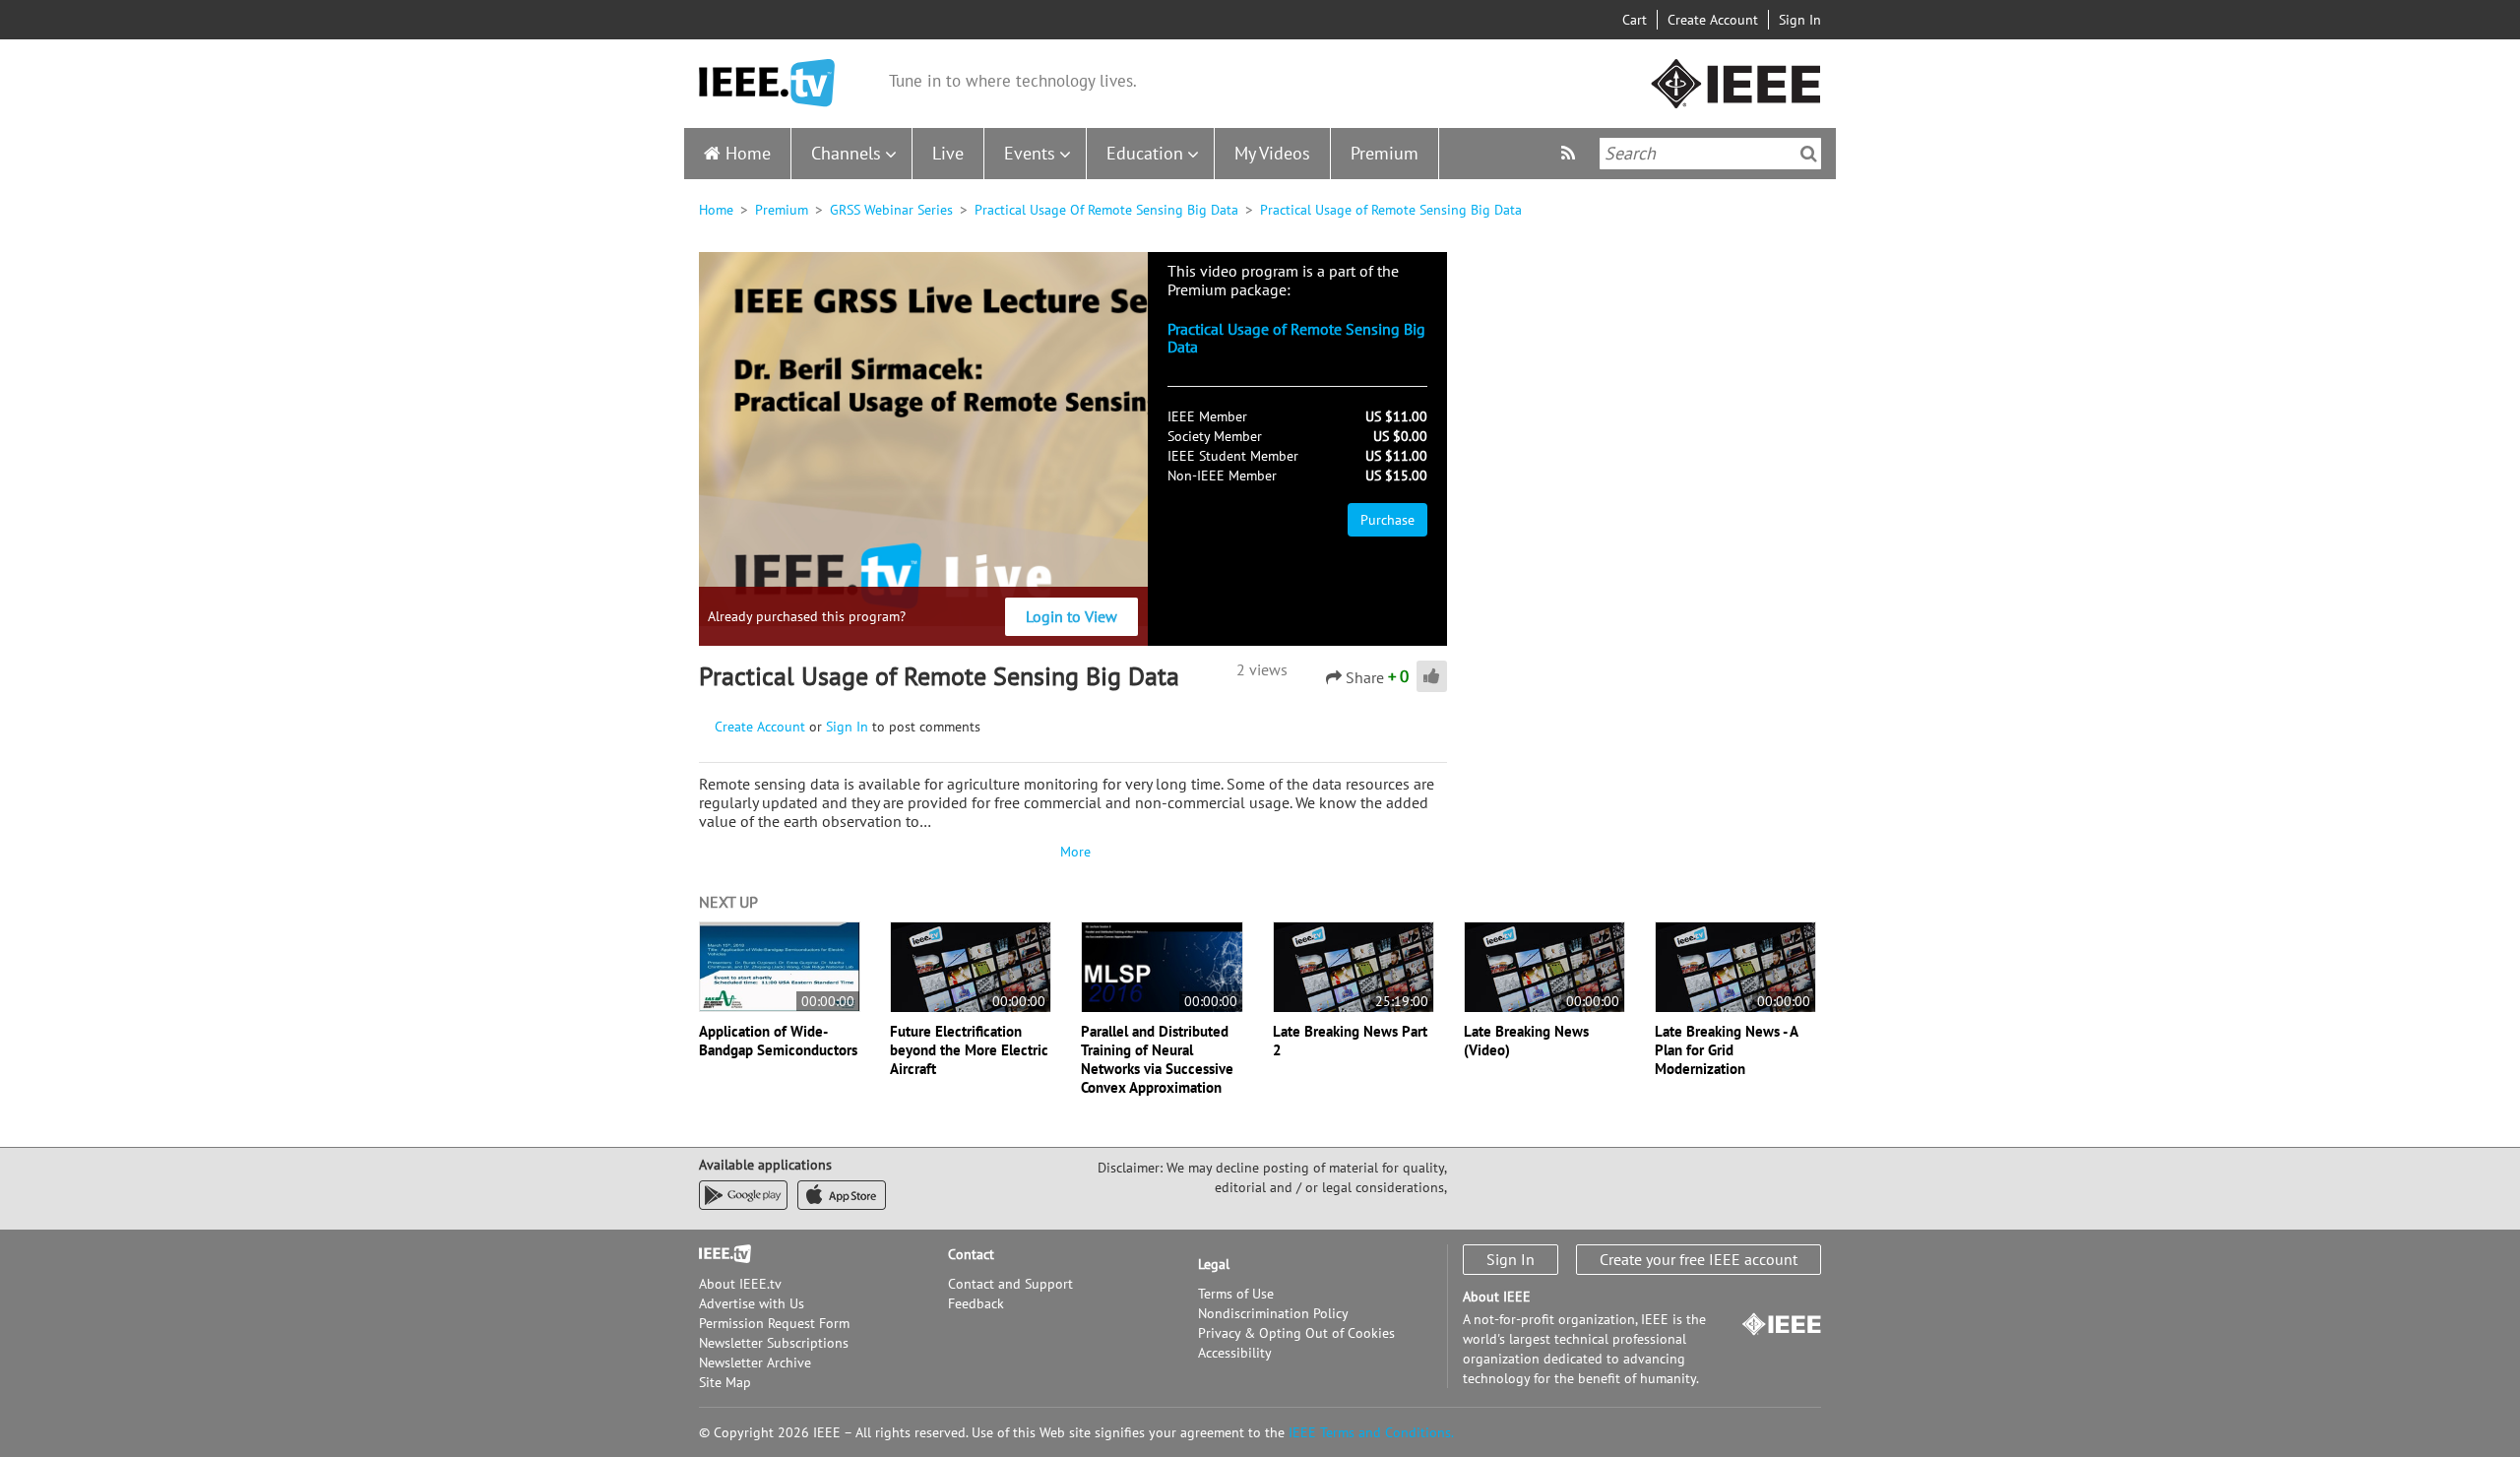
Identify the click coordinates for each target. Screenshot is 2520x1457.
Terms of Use (1236, 1294)
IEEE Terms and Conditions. (1371, 1432)
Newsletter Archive (755, 1362)
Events (1030, 153)
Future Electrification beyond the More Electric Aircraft (969, 1050)
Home (748, 153)
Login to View (1071, 616)
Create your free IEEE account (1699, 1259)
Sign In (1800, 20)
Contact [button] (971, 1254)
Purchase (1387, 520)
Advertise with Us (752, 1303)
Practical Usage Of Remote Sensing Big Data (1106, 210)
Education (1145, 153)
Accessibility (1235, 1353)
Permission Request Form (774, 1323)
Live (948, 153)
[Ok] (1809, 154)
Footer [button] (719, 1254)
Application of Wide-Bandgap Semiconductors (778, 1041)
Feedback (976, 1303)
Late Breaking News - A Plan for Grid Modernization (1726, 1050)
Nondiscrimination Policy (1273, 1313)
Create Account (1713, 20)
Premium (1385, 153)
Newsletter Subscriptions (774, 1343)
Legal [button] (1214, 1264)
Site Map (725, 1382)
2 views (1262, 669)
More (1073, 852)
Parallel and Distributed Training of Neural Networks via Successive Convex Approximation (1157, 1059)
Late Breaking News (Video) (1526, 1041)
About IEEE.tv (740, 1284)
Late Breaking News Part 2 (1350, 1041)
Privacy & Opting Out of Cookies (1296, 1333)
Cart (1635, 20)
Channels (846, 153)
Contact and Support (1010, 1284)
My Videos (1272, 153)
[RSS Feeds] (1571, 153)
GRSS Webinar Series (891, 210)
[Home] (767, 83)
